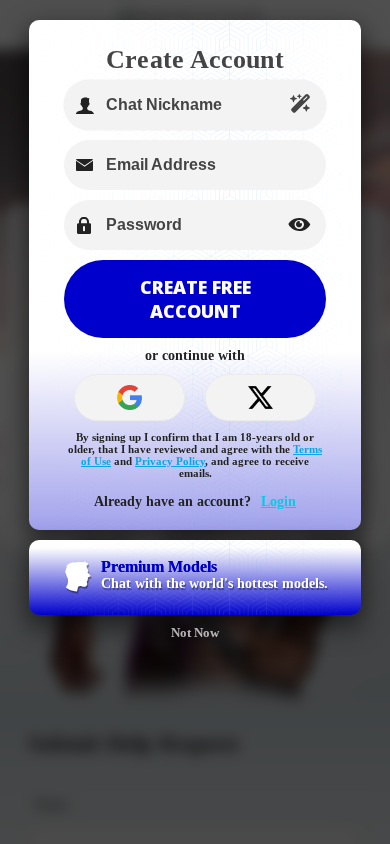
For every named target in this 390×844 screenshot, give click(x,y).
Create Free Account (195, 299)
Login (278, 501)
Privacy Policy (170, 461)
